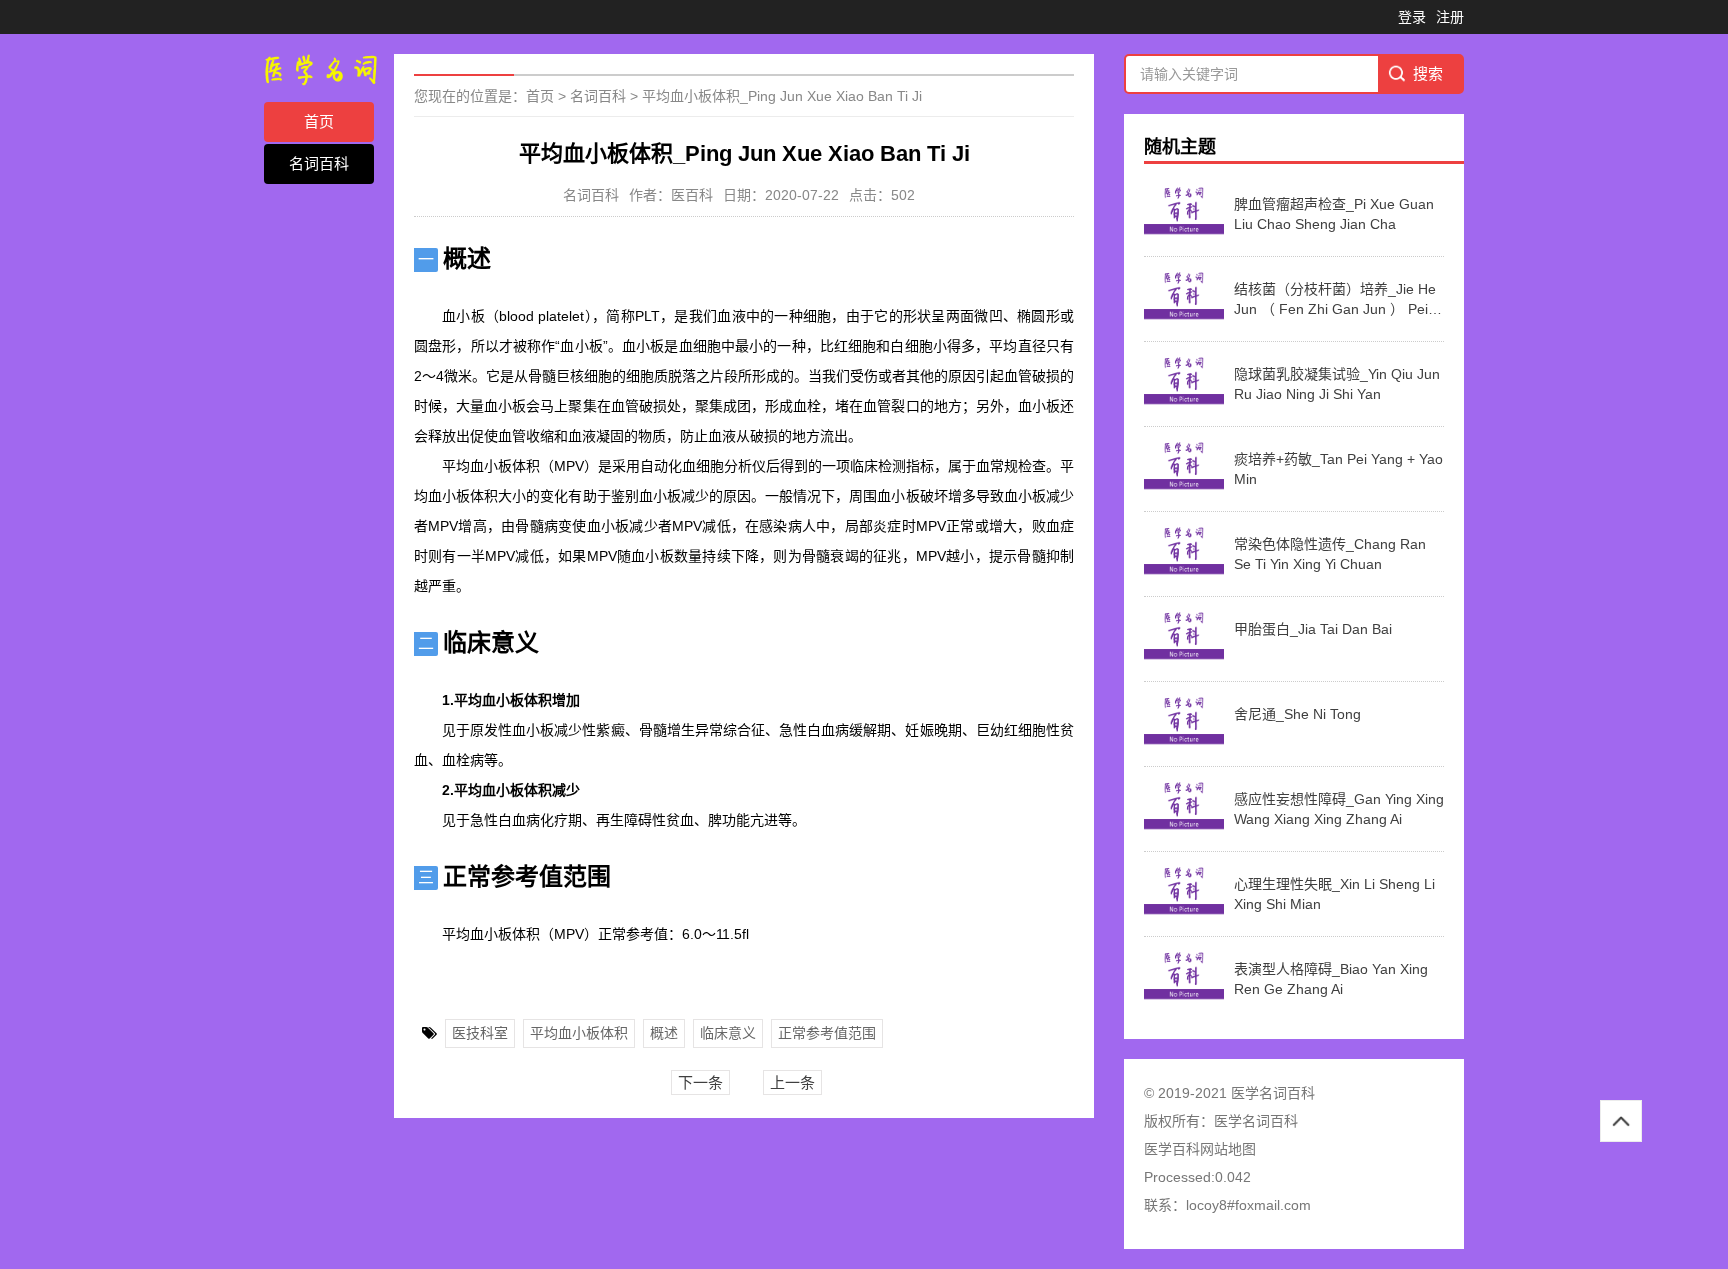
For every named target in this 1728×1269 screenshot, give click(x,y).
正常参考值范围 (827, 1033)
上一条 (792, 1082)
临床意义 (728, 1033)
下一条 (700, 1082)
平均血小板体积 (579, 1033)
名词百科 (319, 163)
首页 (319, 121)
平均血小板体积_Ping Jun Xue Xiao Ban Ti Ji (782, 96)
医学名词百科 (1256, 1121)
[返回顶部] (1621, 1121)
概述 (664, 1033)
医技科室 (480, 1033)
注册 (1450, 17)
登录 (1412, 17)
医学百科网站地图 (1200, 1149)
